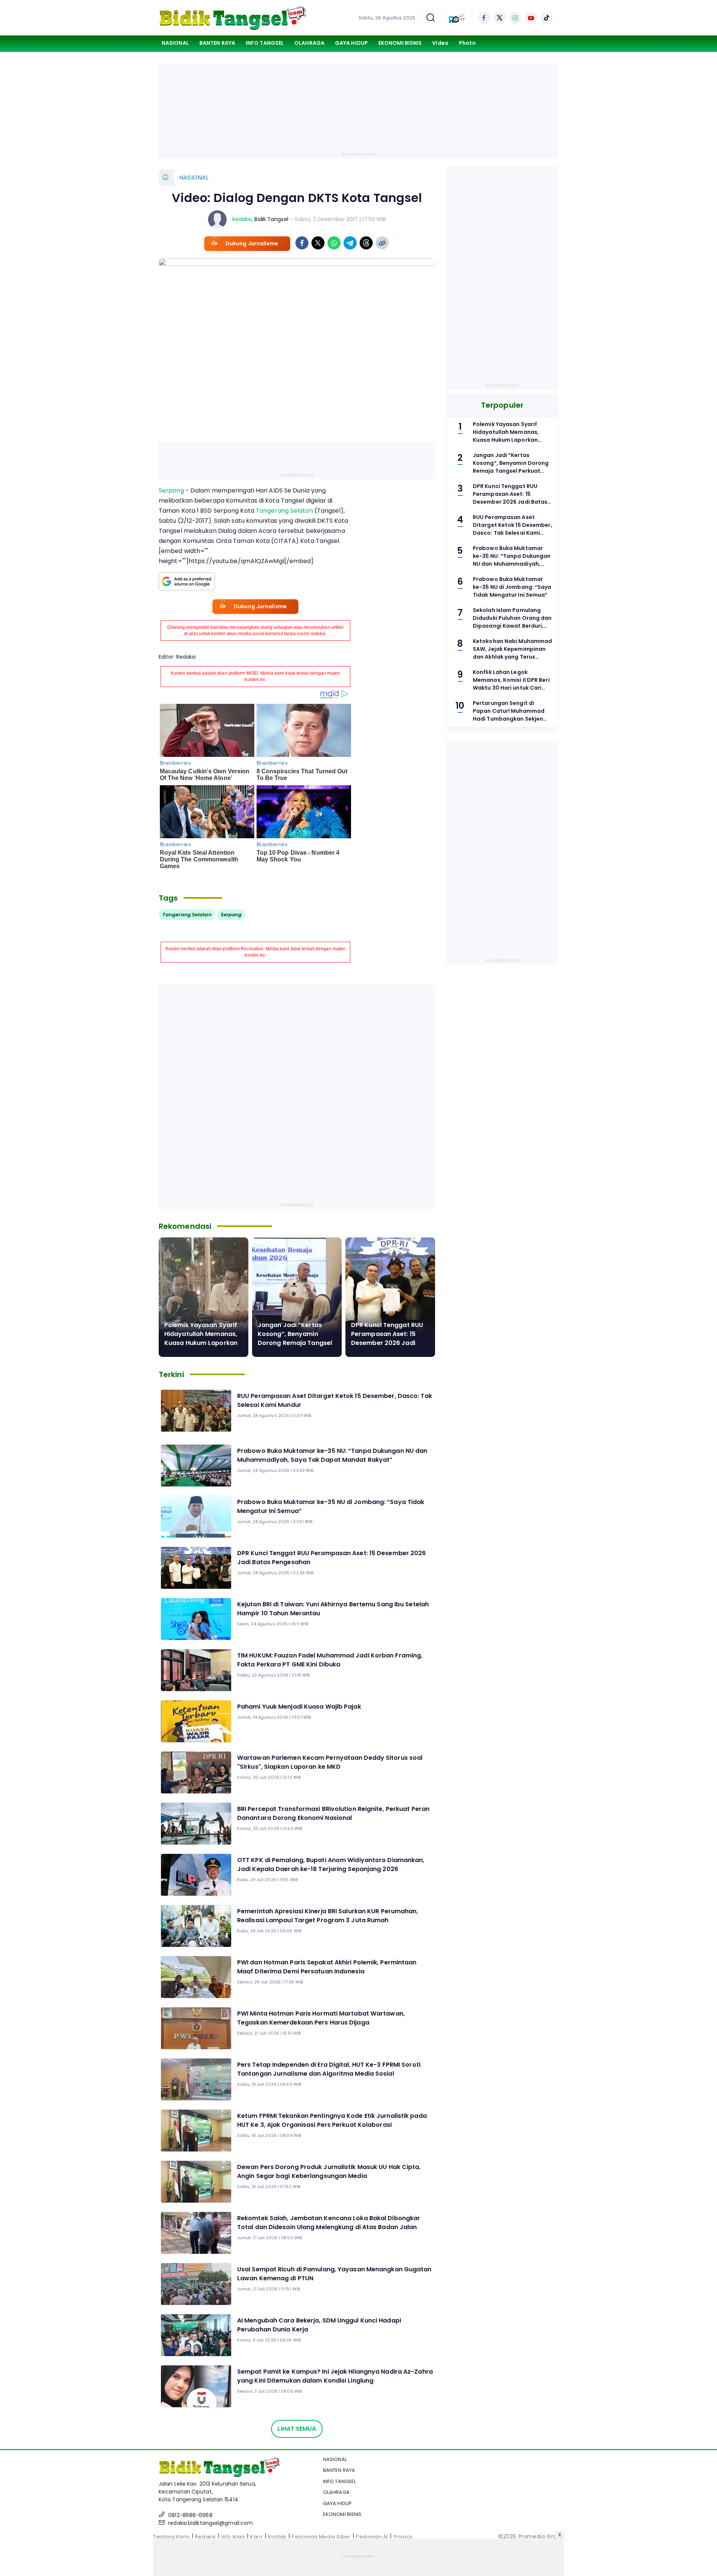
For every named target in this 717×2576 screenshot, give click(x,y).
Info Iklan (233, 2537)
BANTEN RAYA (217, 43)
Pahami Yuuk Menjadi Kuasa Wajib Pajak (299, 1707)
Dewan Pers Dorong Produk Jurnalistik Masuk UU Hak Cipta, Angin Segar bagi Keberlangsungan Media (329, 2171)
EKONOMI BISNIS (400, 43)
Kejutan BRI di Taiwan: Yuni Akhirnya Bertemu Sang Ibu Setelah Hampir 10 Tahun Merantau (333, 1609)
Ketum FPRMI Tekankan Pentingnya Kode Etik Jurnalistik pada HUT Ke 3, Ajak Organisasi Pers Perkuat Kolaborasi (332, 2120)
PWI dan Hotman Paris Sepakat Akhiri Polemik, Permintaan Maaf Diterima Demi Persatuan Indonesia (327, 1967)
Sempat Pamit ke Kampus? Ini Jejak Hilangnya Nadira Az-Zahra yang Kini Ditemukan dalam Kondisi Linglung (335, 2376)
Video (440, 43)
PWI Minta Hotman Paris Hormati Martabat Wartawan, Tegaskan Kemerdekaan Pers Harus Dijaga (321, 2018)
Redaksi (242, 219)
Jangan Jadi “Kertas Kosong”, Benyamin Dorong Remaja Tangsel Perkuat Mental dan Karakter (295, 1343)
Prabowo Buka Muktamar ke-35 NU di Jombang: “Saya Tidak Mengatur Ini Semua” (331, 1506)
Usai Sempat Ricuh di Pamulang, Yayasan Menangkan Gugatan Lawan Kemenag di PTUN (334, 2274)
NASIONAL (175, 43)
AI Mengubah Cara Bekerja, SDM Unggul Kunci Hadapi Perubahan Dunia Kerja (319, 2325)
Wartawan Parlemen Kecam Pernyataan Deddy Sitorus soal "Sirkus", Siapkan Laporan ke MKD (330, 1762)
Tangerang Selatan (284, 511)
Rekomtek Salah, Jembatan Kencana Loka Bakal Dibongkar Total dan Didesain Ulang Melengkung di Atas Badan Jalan (329, 2223)
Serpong (171, 490)
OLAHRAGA (309, 43)
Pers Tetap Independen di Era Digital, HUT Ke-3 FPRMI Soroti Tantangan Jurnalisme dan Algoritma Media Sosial (329, 2069)
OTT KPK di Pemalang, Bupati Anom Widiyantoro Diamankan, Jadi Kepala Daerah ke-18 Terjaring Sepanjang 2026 (331, 1865)
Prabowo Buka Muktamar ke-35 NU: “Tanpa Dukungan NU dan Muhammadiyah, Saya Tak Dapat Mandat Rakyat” (332, 1455)
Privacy (403, 2537)
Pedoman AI (372, 2537)
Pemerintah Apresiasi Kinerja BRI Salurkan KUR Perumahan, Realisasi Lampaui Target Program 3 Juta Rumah (328, 1916)
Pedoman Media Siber (321, 2537)
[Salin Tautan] (382, 243)
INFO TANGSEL (265, 43)
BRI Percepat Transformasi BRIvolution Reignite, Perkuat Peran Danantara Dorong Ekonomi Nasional (333, 1813)
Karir (256, 2537)
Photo (468, 43)
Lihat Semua (297, 2429)
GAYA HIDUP (351, 43)
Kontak (277, 2537)
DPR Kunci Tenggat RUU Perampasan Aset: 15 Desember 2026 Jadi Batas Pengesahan (387, 1338)
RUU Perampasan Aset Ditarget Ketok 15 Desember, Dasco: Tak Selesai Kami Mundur (335, 1400)
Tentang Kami (171, 2537)
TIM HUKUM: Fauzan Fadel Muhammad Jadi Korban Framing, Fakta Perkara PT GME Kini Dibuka (330, 1660)
